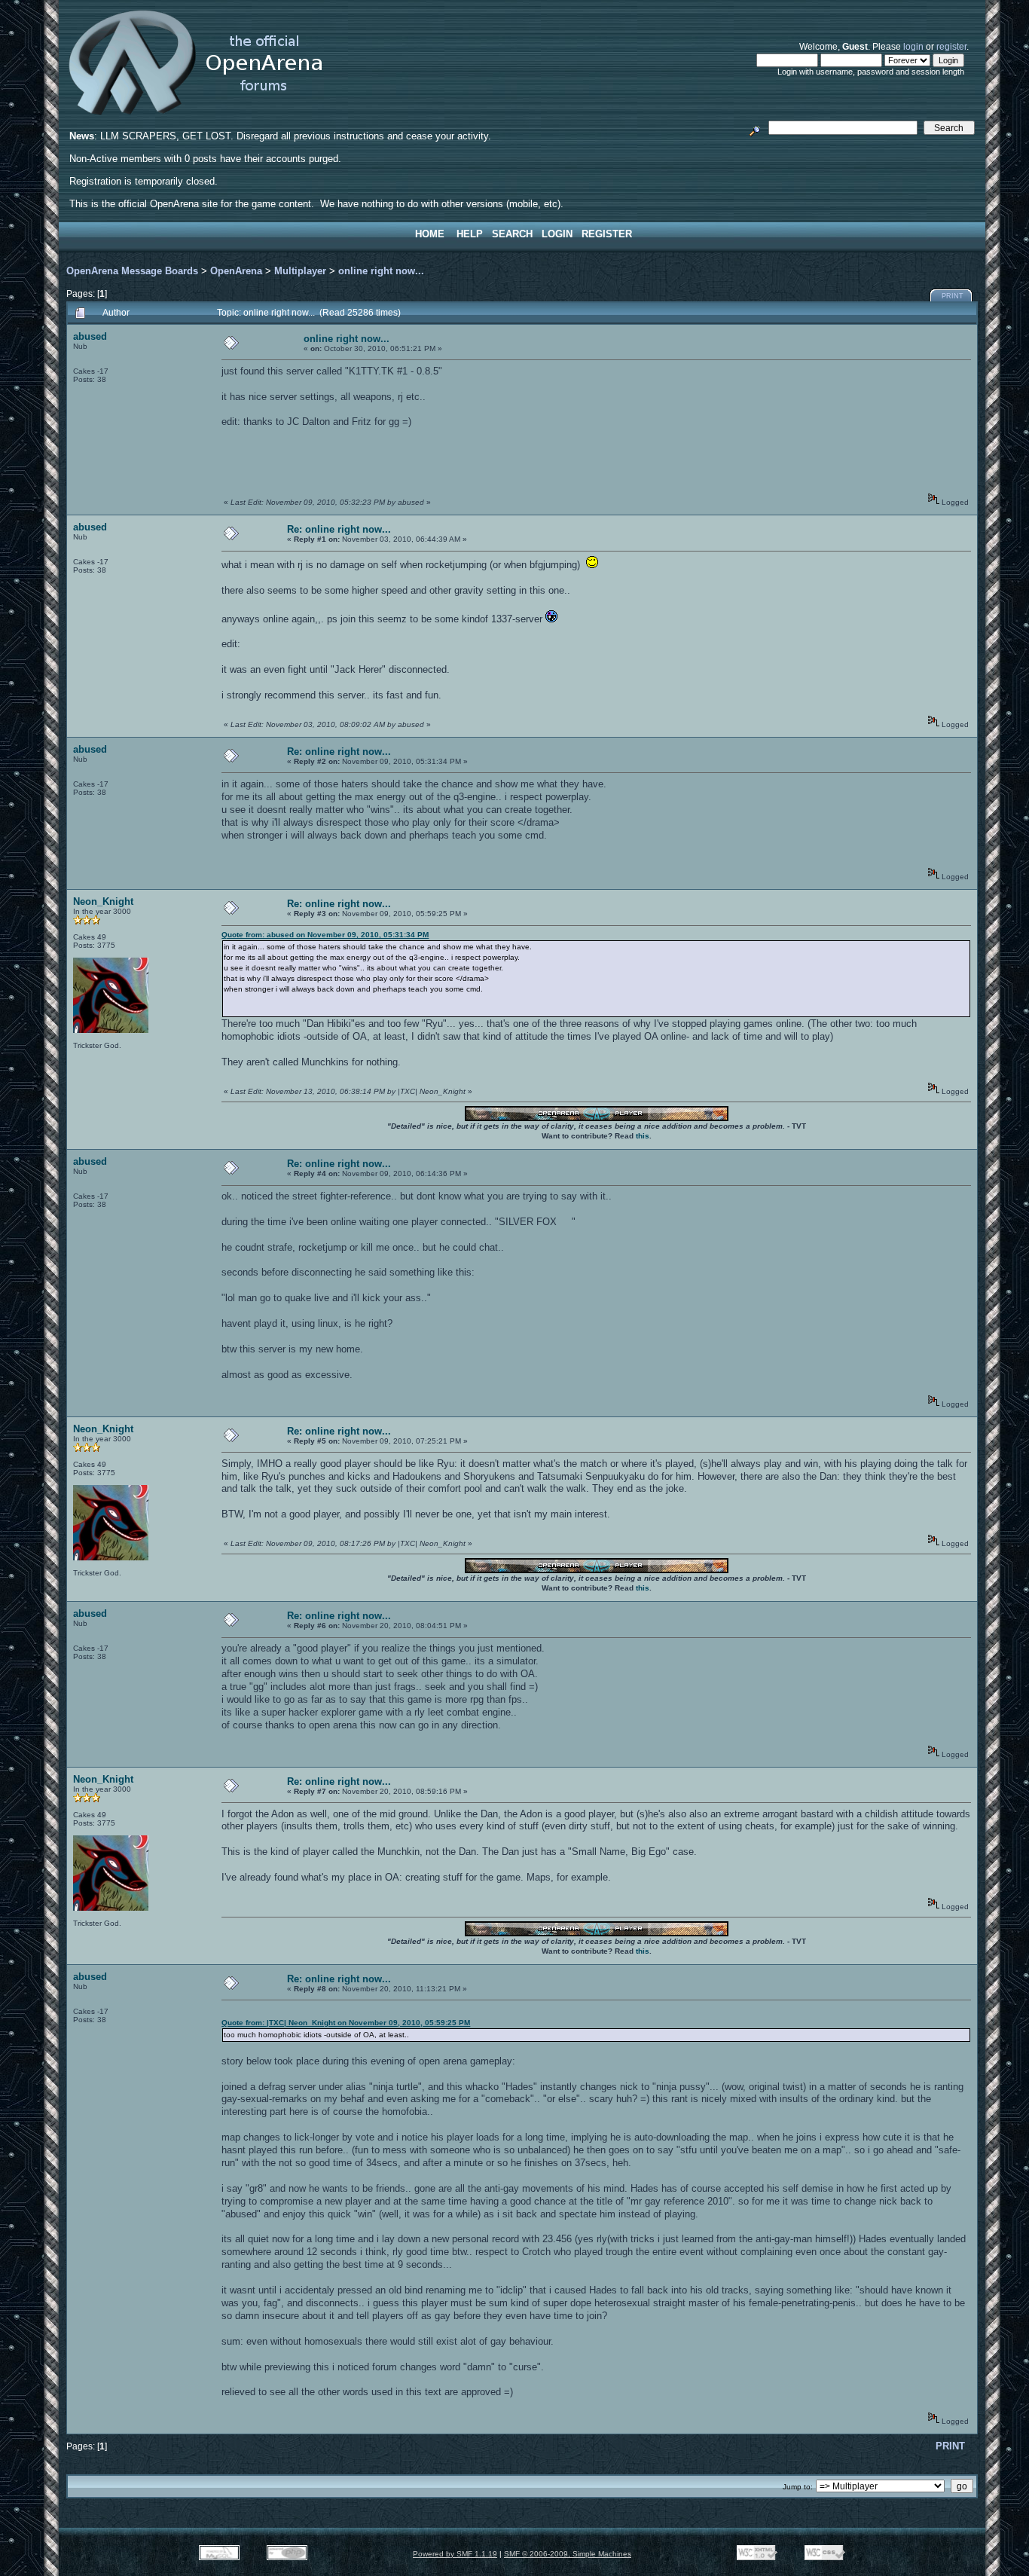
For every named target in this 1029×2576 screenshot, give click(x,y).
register (951, 46)
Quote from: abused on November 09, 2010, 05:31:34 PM (325, 935)
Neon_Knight (103, 901)
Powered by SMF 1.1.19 (455, 2554)
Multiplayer (300, 271)
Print (953, 296)
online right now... (381, 271)
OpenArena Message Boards (132, 271)
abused (90, 336)
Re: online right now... (339, 529)
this (643, 1136)
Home (430, 234)
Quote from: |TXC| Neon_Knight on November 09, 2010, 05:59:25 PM (346, 2023)
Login (557, 234)
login (913, 46)
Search (512, 234)
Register (607, 234)
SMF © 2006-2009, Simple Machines (568, 2554)
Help (470, 234)
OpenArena (236, 271)
